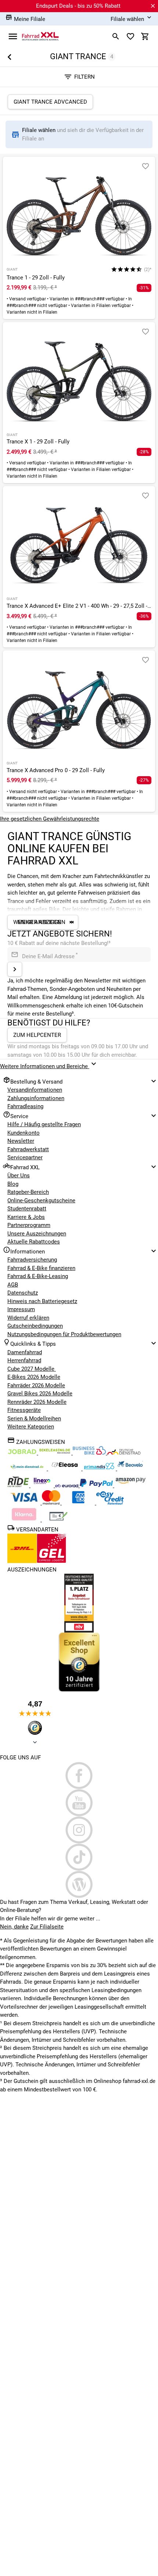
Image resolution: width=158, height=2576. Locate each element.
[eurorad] (67, 1485)
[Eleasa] (65, 1469)
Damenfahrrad (25, 1352)
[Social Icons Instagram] (79, 1830)
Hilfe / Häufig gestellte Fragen (44, 1124)
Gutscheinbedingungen (35, 1326)
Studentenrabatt (27, 1209)
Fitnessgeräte (24, 1410)
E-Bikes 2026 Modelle (34, 1377)
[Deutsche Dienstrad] (124, 1453)
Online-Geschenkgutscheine (41, 1200)
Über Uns (19, 1175)
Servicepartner (25, 1157)
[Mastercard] (52, 1503)
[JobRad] (23, 1453)
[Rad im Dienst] (130, 1469)
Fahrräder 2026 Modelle (36, 1385)
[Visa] (25, 1503)
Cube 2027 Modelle (32, 1369)
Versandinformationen (35, 1090)
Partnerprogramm (29, 1225)
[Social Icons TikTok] (79, 1857)
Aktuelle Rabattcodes (34, 1242)
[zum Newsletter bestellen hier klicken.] (15, 969)
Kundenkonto (24, 1133)
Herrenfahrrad (24, 1360)
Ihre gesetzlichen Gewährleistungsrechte (50, 819)
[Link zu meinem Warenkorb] (145, 36)
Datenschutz (23, 1293)
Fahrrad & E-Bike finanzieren (41, 1268)
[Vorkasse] (58, 1520)
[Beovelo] (19, 1485)
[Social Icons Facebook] (79, 1776)
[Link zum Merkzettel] (130, 36)
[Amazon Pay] (131, 1485)
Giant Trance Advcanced (50, 102)
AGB (13, 1285)
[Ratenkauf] (110, 1503)
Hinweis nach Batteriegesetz (42, 1301)
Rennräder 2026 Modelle (37, 1402)
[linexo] (43, 1485)
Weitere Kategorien (31, 1427)
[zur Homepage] (40, 36)
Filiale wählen (39, 130)
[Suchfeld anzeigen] (116, 36)
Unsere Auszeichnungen (37, 1234)
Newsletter (21, 1141)
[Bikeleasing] (55, 1453)
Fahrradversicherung (32, 1260)
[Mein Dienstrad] (28, 1469)
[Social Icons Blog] (79, 1884)
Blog (13, 1184)
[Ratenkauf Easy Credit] (25, 1520)
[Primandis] (100, 1469)
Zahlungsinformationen (36, 1098)
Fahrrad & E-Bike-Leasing (38, 1276)
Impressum (21, 1309)
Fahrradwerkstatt (28, 1149)
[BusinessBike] (90, 1453)
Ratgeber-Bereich (28, 1192)
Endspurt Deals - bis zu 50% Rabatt (78, 6)
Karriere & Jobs (26, 1217)
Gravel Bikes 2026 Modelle (40, 1394)
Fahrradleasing (25, 1106)
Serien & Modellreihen (34, 1419)
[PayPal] (97, 1485)
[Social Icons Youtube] (79, 1803)
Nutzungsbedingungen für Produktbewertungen (64, 1334)
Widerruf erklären (28, 1318)
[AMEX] (79, 1503)
